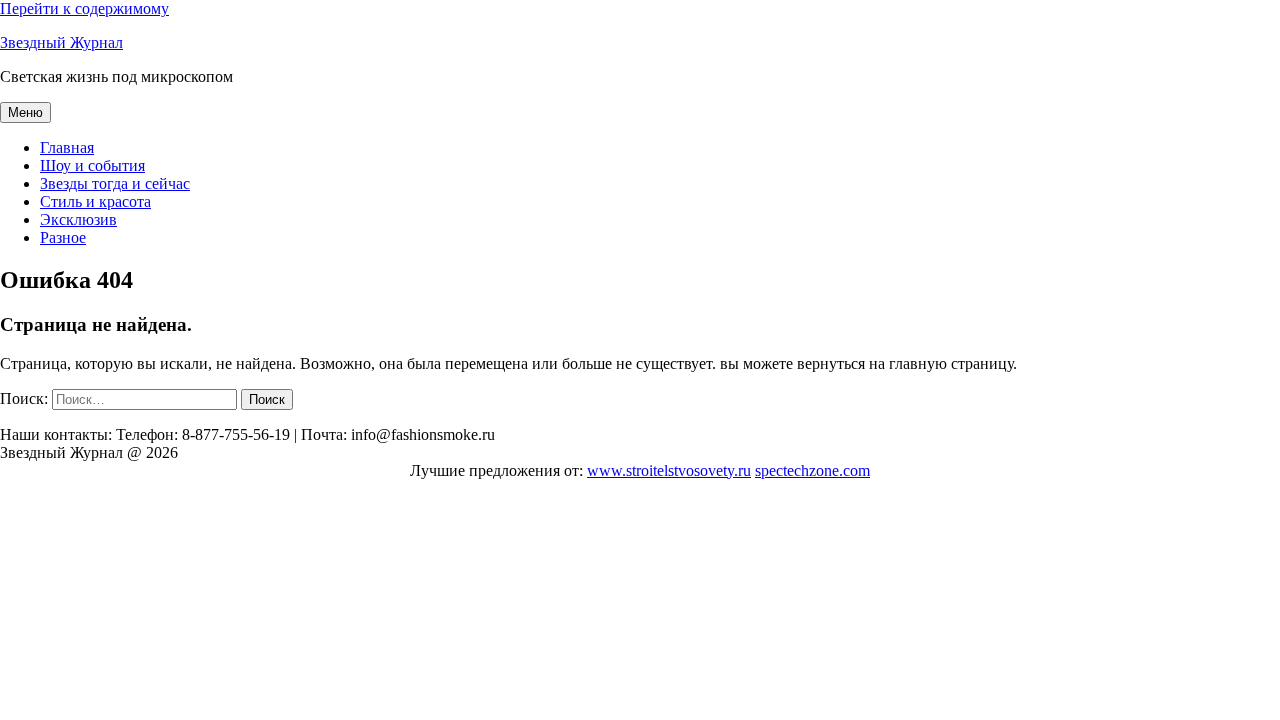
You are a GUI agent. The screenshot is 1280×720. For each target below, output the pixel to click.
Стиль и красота (95, 201)
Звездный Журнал (61, 42)
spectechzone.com (812, 470)
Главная (67, 147)
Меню (25, 112)
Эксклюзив (78, 219)
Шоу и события (92, 165)
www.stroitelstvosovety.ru (669, 470)
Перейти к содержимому (84, 8)
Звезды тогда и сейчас (115, 183)
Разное (63, 237)
